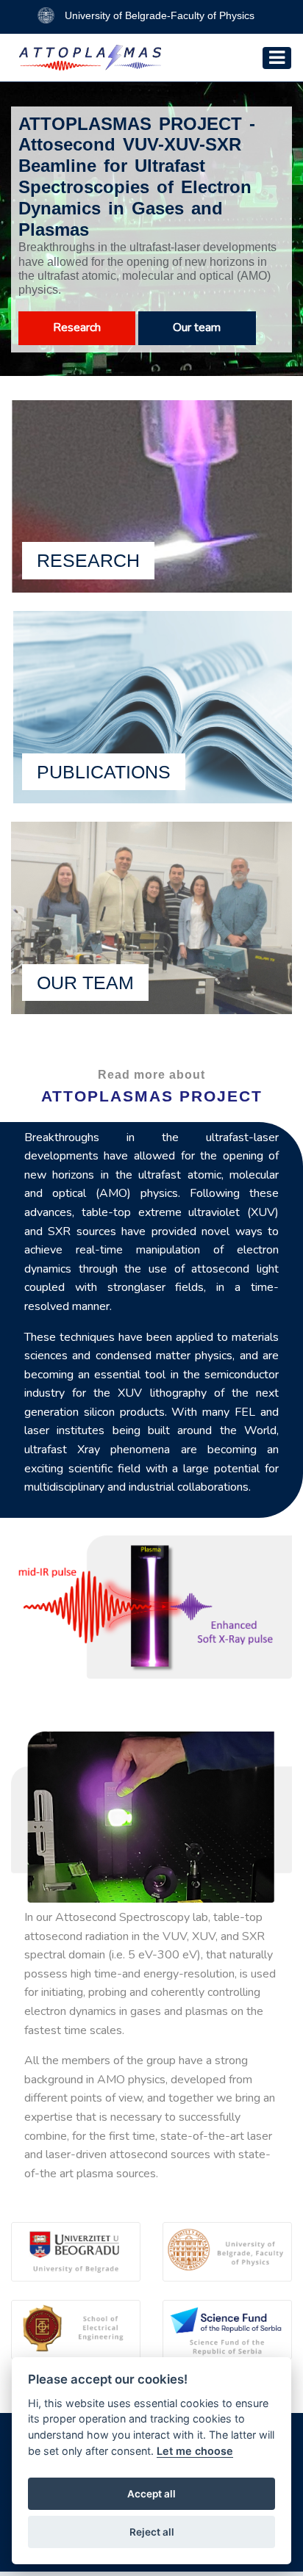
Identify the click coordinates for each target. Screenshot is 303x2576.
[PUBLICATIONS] (151, 706)
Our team (197, 328)
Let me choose (195, 2451)
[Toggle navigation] (277, 58)
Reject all (152, 2532)
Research (77, 328)
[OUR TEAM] (151, 917)
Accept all (151, 2494)
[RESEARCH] (151, 495)
